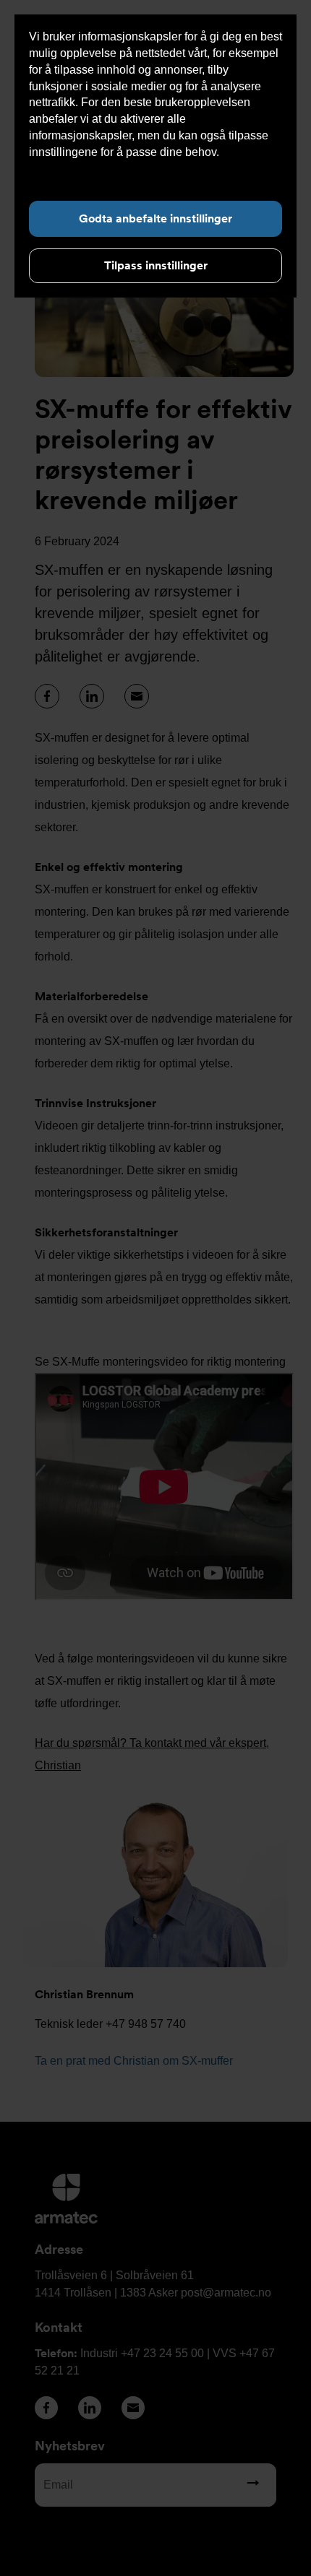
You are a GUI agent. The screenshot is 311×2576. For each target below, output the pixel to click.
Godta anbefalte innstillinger (155, 218)
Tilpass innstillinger (156, 265)
